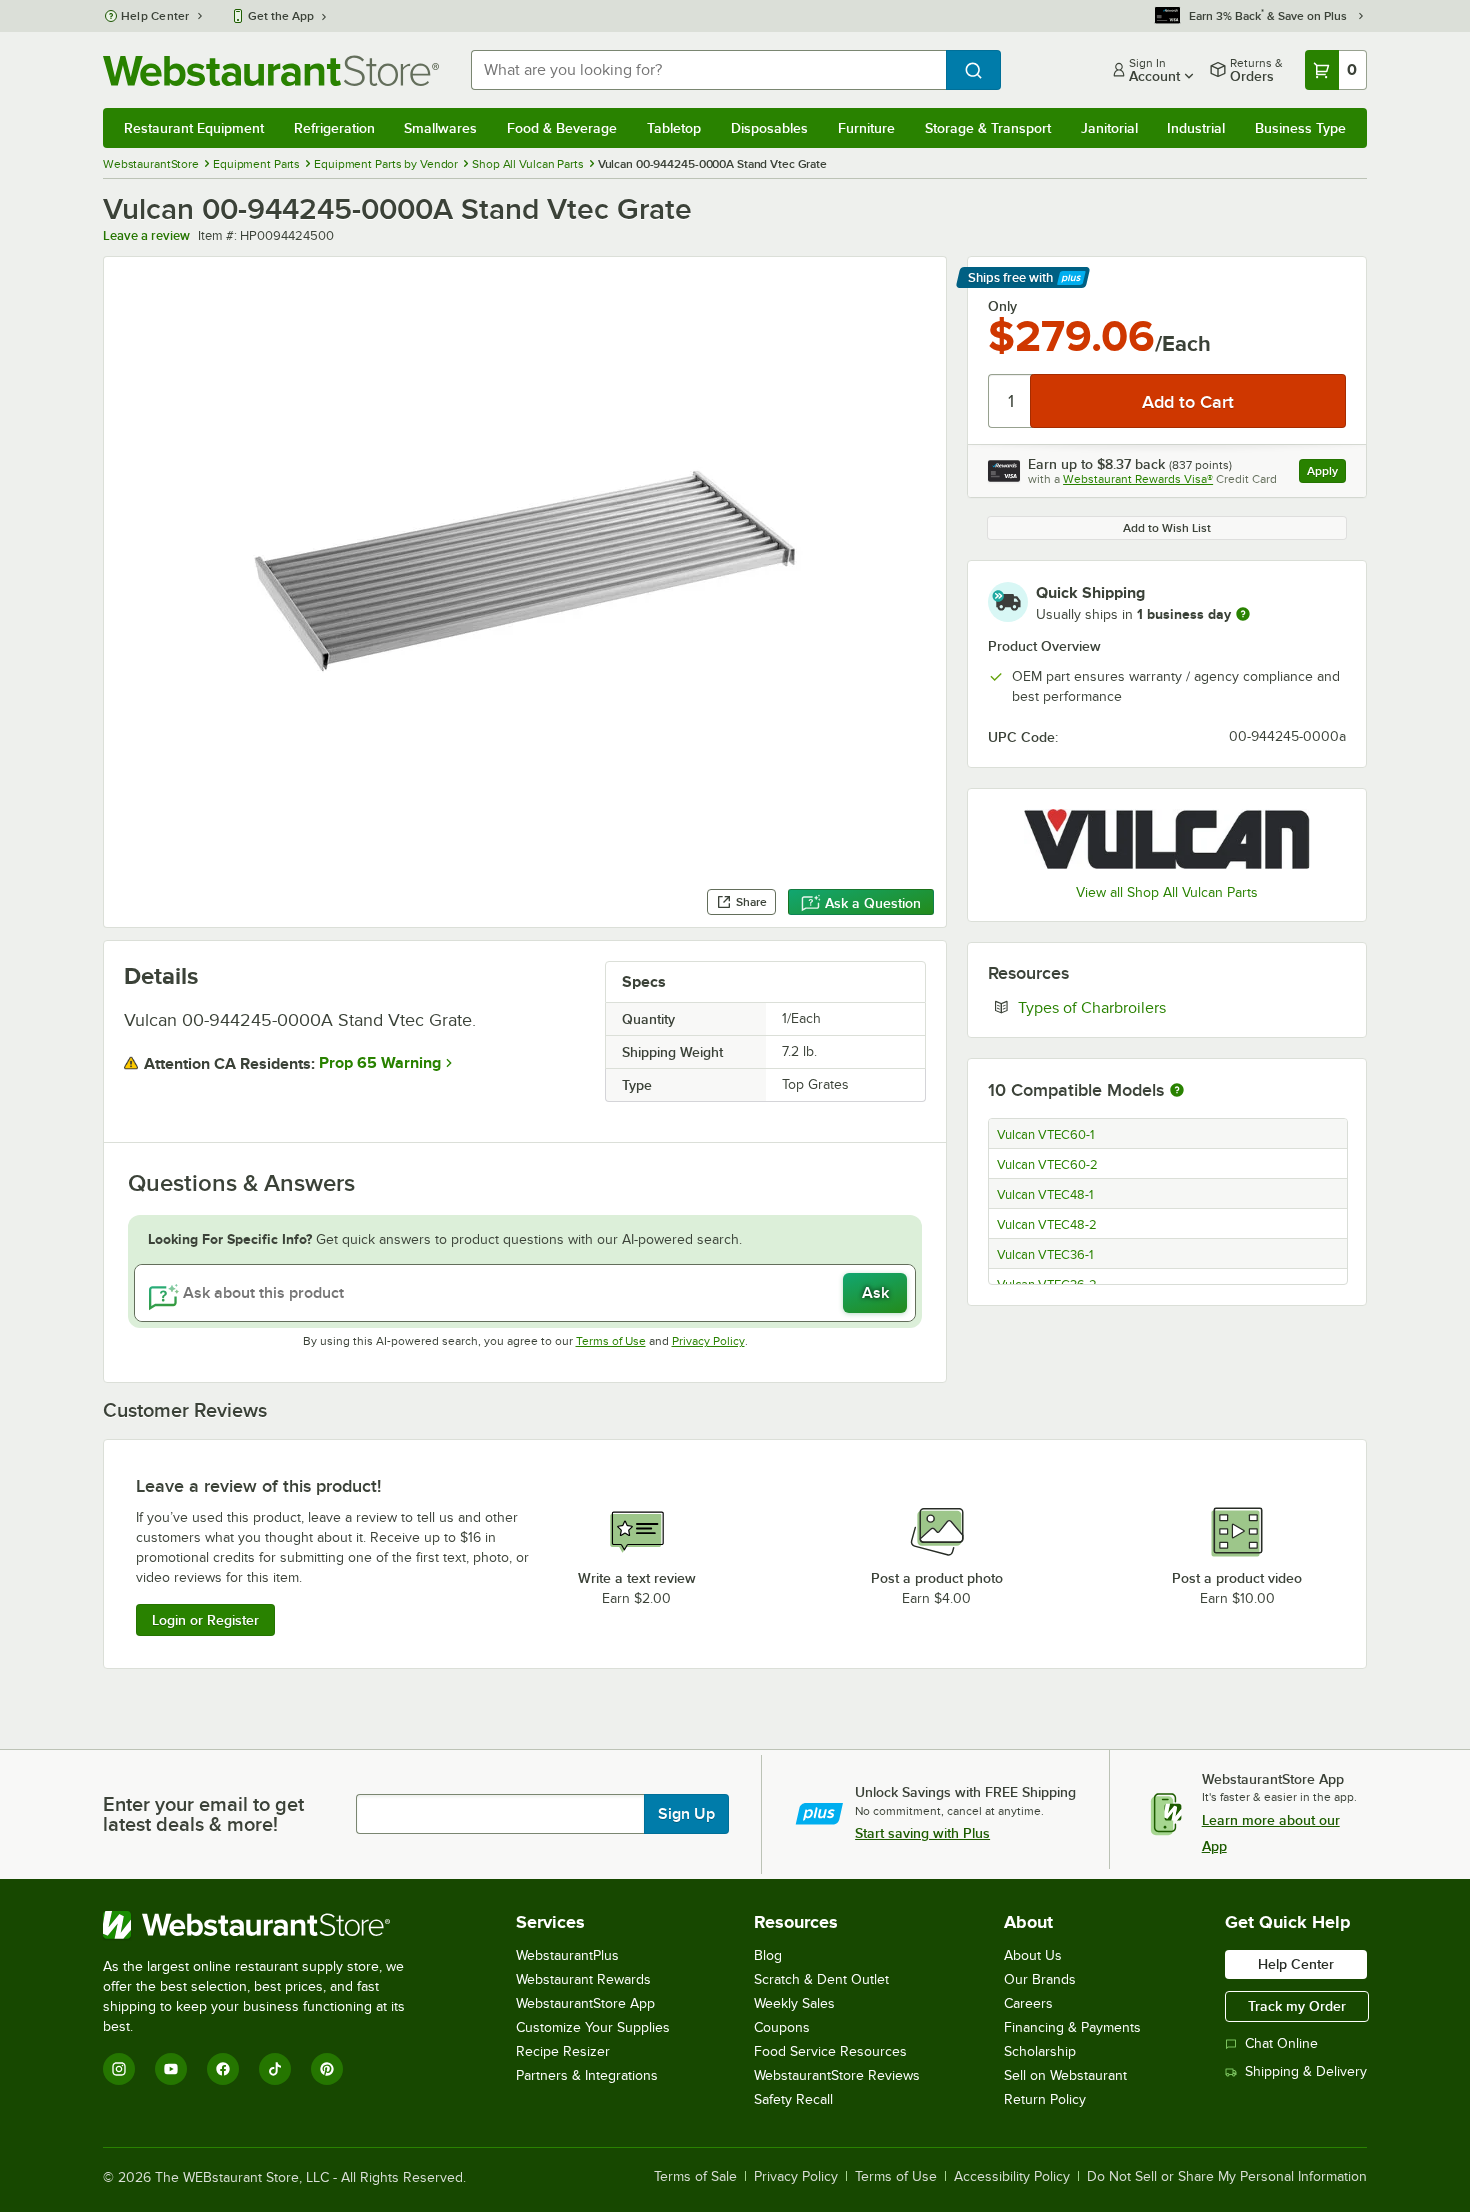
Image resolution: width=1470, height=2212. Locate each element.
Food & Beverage (562, 128)
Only (1002, 306)
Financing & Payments (1072, 2027)
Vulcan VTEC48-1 (1045, 1195)
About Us (1033, 1955)
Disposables (769, 128)
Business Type (1300, 128)
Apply (1326, 473)
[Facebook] (223, 2069)
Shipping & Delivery (1306, 2071)
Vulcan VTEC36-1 (1045, 1255)
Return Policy (1045, 2099)
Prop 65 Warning (380, 1063)
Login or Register (205, 1620)
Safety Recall (793, 2099)
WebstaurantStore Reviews (837, 2075)
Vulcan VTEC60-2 (1047, 1165)
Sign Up (686, 1814)
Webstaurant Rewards (583, 1979)
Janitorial (1109, 128)
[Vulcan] (1167, 838)
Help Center (155, 16)
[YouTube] (171, 2069)
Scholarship (1040, 2051)
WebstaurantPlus (567, 1955)
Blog (768, 1955)
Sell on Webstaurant (1065, 2075)
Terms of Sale (695, 2177)
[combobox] (708, 70)
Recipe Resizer (563, 2051)
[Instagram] (119, 2069)
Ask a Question (873, 903)
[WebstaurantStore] (267, 1925)
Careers (1028, 2003)
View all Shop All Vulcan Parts (1167, 892)
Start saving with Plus (922, 1833)
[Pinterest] (327, 2069)
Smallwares (440, 128)
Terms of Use (611, 1341)
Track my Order (1297, 2006)
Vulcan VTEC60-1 (1045, 1135)
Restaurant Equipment (194, 128)
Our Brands (1040, 1979)
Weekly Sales (794, 2003)
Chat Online (1281, 2043)
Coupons (782, 2027)
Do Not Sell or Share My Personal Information (1227, 2177)
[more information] (1243, 614)
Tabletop (674, 128)
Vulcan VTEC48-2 (1047, 1225)
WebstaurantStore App (585, 2003)
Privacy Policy (708, 1341)
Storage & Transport (988, 128)
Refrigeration (334, 128)
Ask (875, 1293)
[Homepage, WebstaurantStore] (271, 70)
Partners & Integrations (587, 2075)
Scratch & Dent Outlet (821, 1979)
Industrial (1196, 128)
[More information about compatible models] (1177, 1091)
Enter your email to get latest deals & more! (203, 1814)
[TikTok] (275, 2069)
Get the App (281, 16)
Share (751, 902)
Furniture (866, 128)
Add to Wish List (1167, 528)
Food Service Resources (830, 2051)
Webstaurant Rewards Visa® (1138, 479)
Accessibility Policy (1012, 2177)
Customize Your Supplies (593, 2027)
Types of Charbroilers (1153, 1007)
